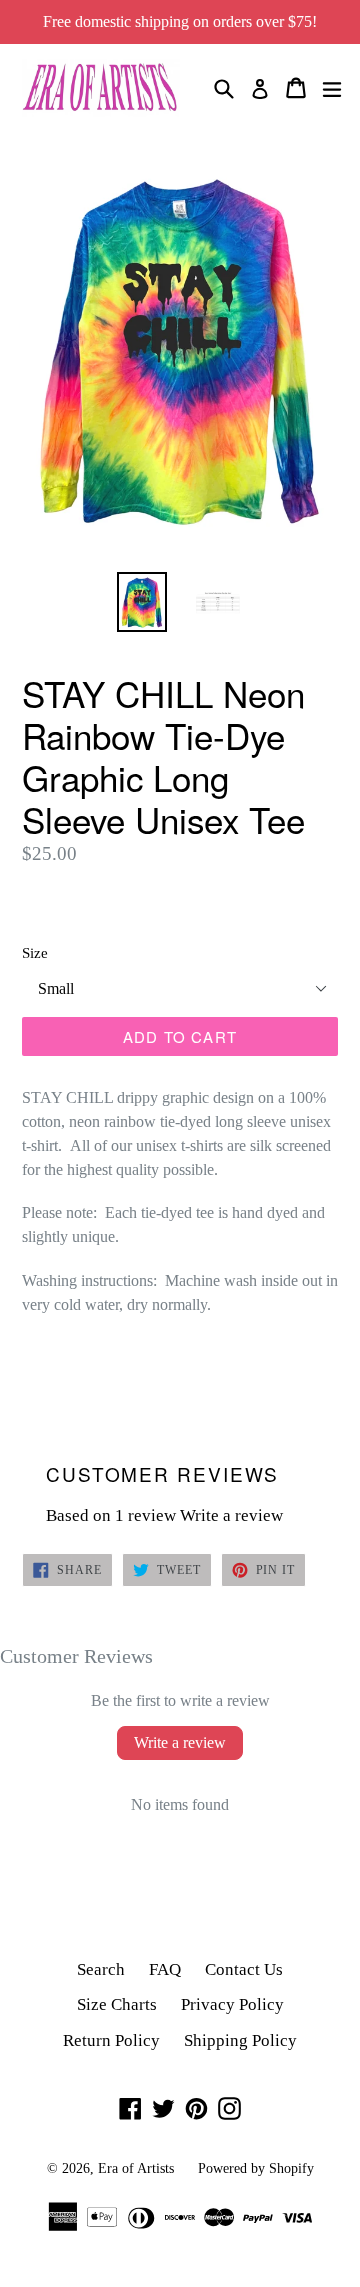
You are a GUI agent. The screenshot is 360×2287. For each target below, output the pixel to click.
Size (35, 953)
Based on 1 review (111, 1515)
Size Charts (117, 2004)
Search (101, 1969)
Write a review (231, 1515)
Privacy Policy (232, 2004)
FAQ (165, 1969)
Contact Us (244, 1969)
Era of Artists (136, 2168)
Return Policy (111, 2040)
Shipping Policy (240, 2040)
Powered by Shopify (256, 2168)
